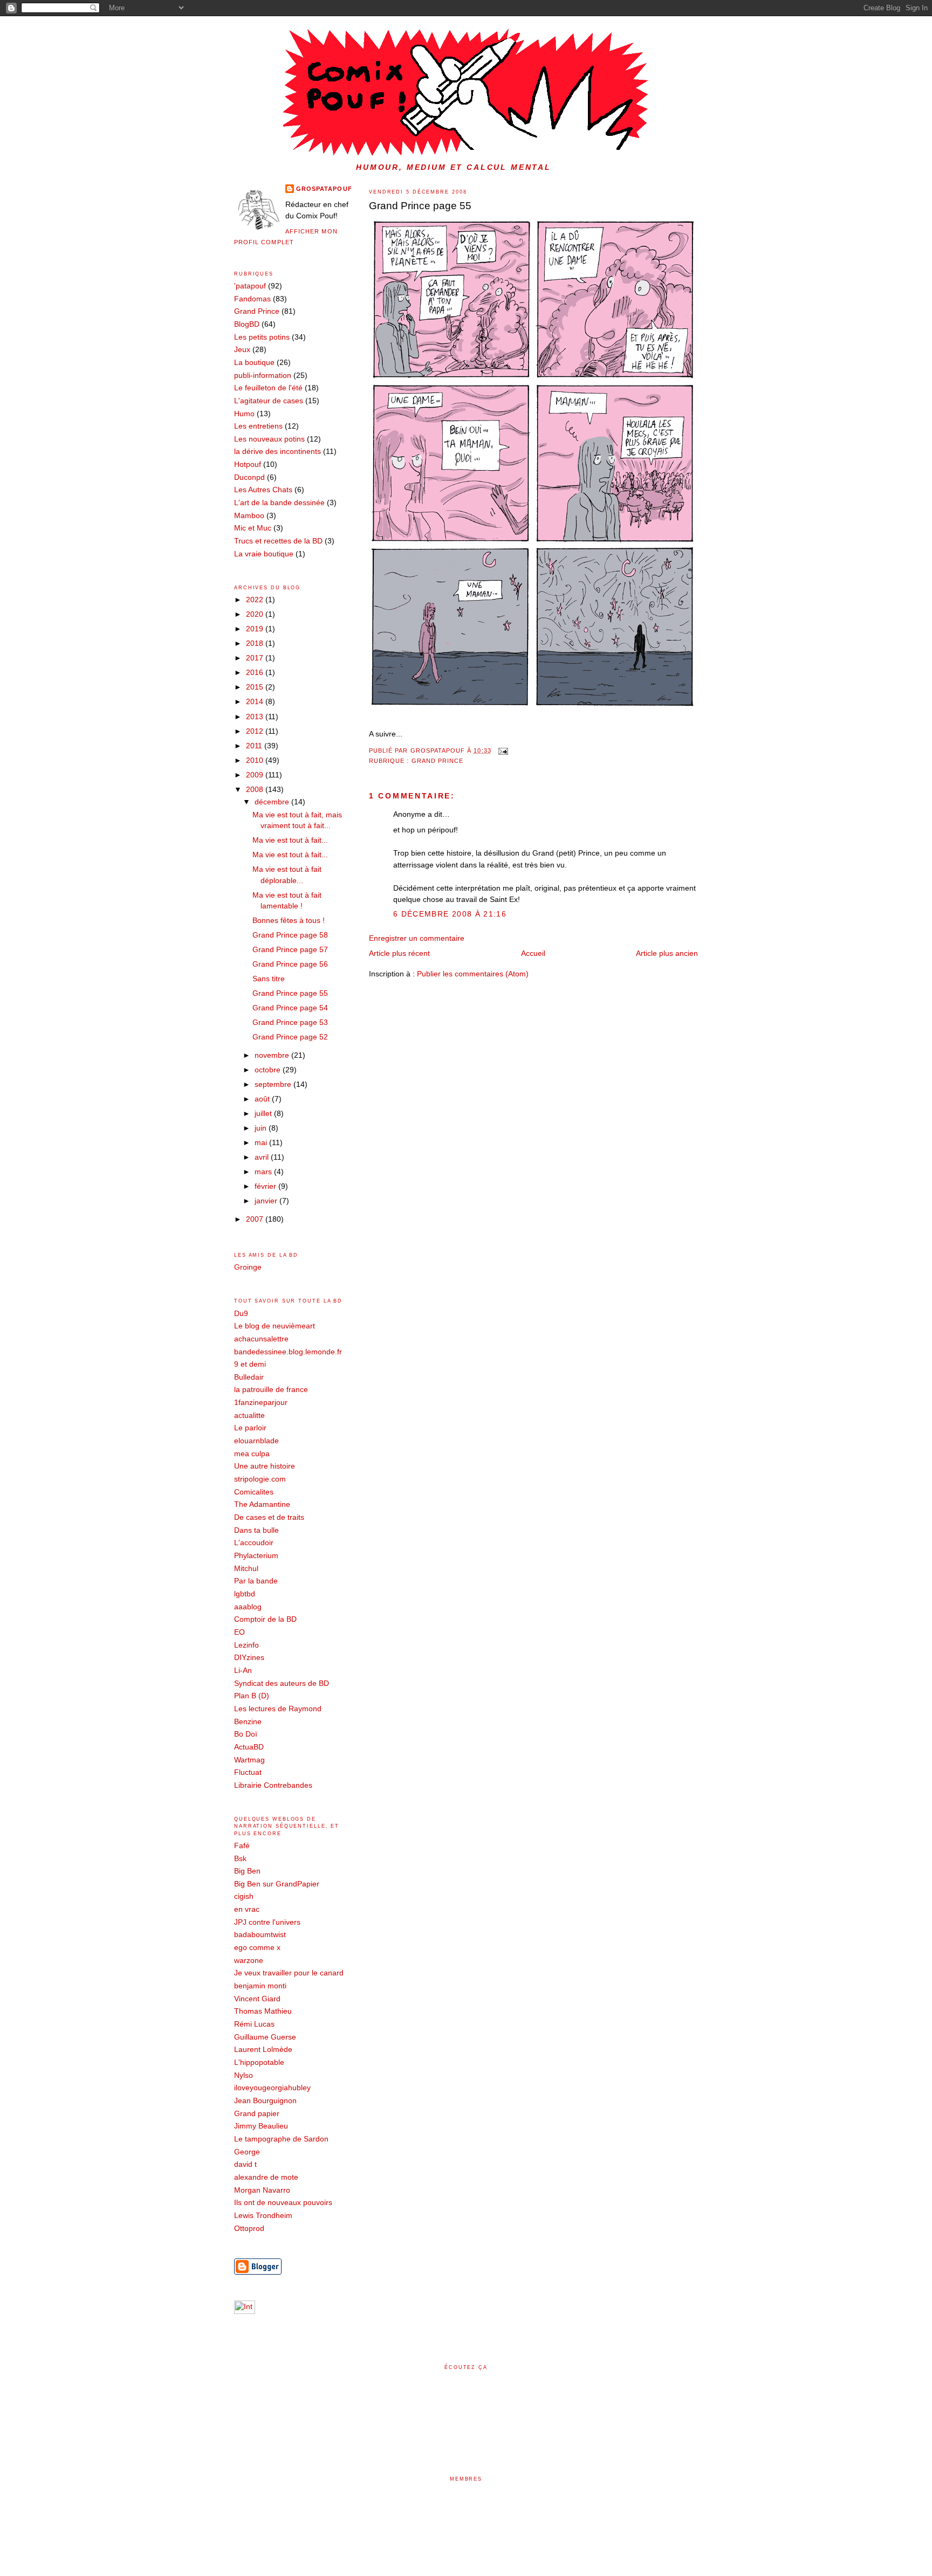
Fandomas (252, 299)
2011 (255, 746)
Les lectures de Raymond (278, 1709)
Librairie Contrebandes (273, 1785)
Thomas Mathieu (263, 2011)
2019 (256, 629)
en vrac (247, 1909)
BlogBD (247, 324)
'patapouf (250, 286)
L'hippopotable (259, 2062)
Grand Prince (438, 761)
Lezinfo (246, 1645)
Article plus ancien (667, 953)
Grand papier (257, 2114)
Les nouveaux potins (269, 439)
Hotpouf (248, 464)
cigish (244, 1896)
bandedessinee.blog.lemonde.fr (288, 1352)
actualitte (249, 1416)
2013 (256, 717)
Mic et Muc (253, 528)
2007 (256, 1219)
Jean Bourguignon (265, 2101)
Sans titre (269, 979)
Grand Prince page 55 (420, 206)
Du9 (241, 1314)
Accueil (533, 953)
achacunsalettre (261, 1339)
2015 (256, 687)
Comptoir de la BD (265, 1619)
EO (239, 1632)
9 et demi (250, 1364)
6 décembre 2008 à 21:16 (450, 914)
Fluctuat (248, 1772)
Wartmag (249, 1760)
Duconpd (249, 477)
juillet (264, 1114)
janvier (267, 1201)
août (263, 1099)
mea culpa (252, 1454)
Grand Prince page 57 (290, 950)
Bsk (240, 1859)
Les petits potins (262, 337)
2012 (256, 731)
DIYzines (249, 1658)
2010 (256, 760)
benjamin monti (260, 1986)
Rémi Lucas (254, 2024)
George (247, 2152)
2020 (256, 614)
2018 (256, 643)
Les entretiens (258, 426)
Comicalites (254, 1492)
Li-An (243, 1671)
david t (245, 2164)
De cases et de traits (269, 1517)
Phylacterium (256, 1556)
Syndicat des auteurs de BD (282, 1683)
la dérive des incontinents (277, 452)
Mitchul (246, 1569)
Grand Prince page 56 (290, 964)
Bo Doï (246, 1734)
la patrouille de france (271, 1390)
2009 (256, 775)
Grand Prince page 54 (290, 1008)
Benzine (248, 1722)
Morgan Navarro (262, 2190)
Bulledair (249, 1377)
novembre (273, 1055)
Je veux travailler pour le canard (289, 1973)
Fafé (242, 1846)
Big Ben (247, 1871)
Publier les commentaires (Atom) (473, 974)
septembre (274, 1084)
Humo (244, 414)
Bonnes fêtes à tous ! (289, 921)
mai (262, 1143)
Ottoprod (249, 2229)
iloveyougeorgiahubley (272, 2088)
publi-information (263, 376)
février (266, 1186)
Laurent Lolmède (263, 2050)
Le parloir (250, 1428)
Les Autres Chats (263, 490)
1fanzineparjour (261, 1403)
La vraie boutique (264, 554)
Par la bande (256, 1581)
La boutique (254, 363)
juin (262, 1128)
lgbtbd (245, 1594)
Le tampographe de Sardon (281, 2139)
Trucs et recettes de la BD (278, 541)
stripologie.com (260, 1479)
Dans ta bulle (256, 1530)
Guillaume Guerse (265, 2037)
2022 (256, 600)
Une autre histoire (265, 1466)
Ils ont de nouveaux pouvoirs (283, 2203)
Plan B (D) (252, 1696)
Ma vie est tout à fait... (290, 840)
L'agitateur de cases (269, 401)
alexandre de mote (266, 2177)
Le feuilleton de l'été (268, 388)
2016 (256, 673)
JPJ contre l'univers (267, 1922)
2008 (256, 790)
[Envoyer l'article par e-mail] (502, 750)
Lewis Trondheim (263, 2216)
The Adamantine (262, 1504)
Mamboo (249, 516)
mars (264, 1172)
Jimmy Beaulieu (261, 2126)
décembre (273, 802)
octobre (269, 1070)
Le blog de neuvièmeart (275, 1326)
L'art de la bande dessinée (279, 503)
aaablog (248, 1607)
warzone (249, 1961)
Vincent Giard (257, 1999)
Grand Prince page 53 (290, 1022)
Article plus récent (399, 953)
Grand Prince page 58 (290, 935)
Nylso (244, 2075)
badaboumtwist (260, 1935)
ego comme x (257, 1948)
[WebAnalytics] (245, 2312)
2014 (256, 702)
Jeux (242, 350)
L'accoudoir (254, 1543)
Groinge (248, 1267)
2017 (256, 658)
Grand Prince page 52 (290, 1037)
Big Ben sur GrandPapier (277, 1884)
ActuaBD (249, 1747)
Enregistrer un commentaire (417, 938)
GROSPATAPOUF (324, 189)
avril (263, 1157)
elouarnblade (256, 1441)
